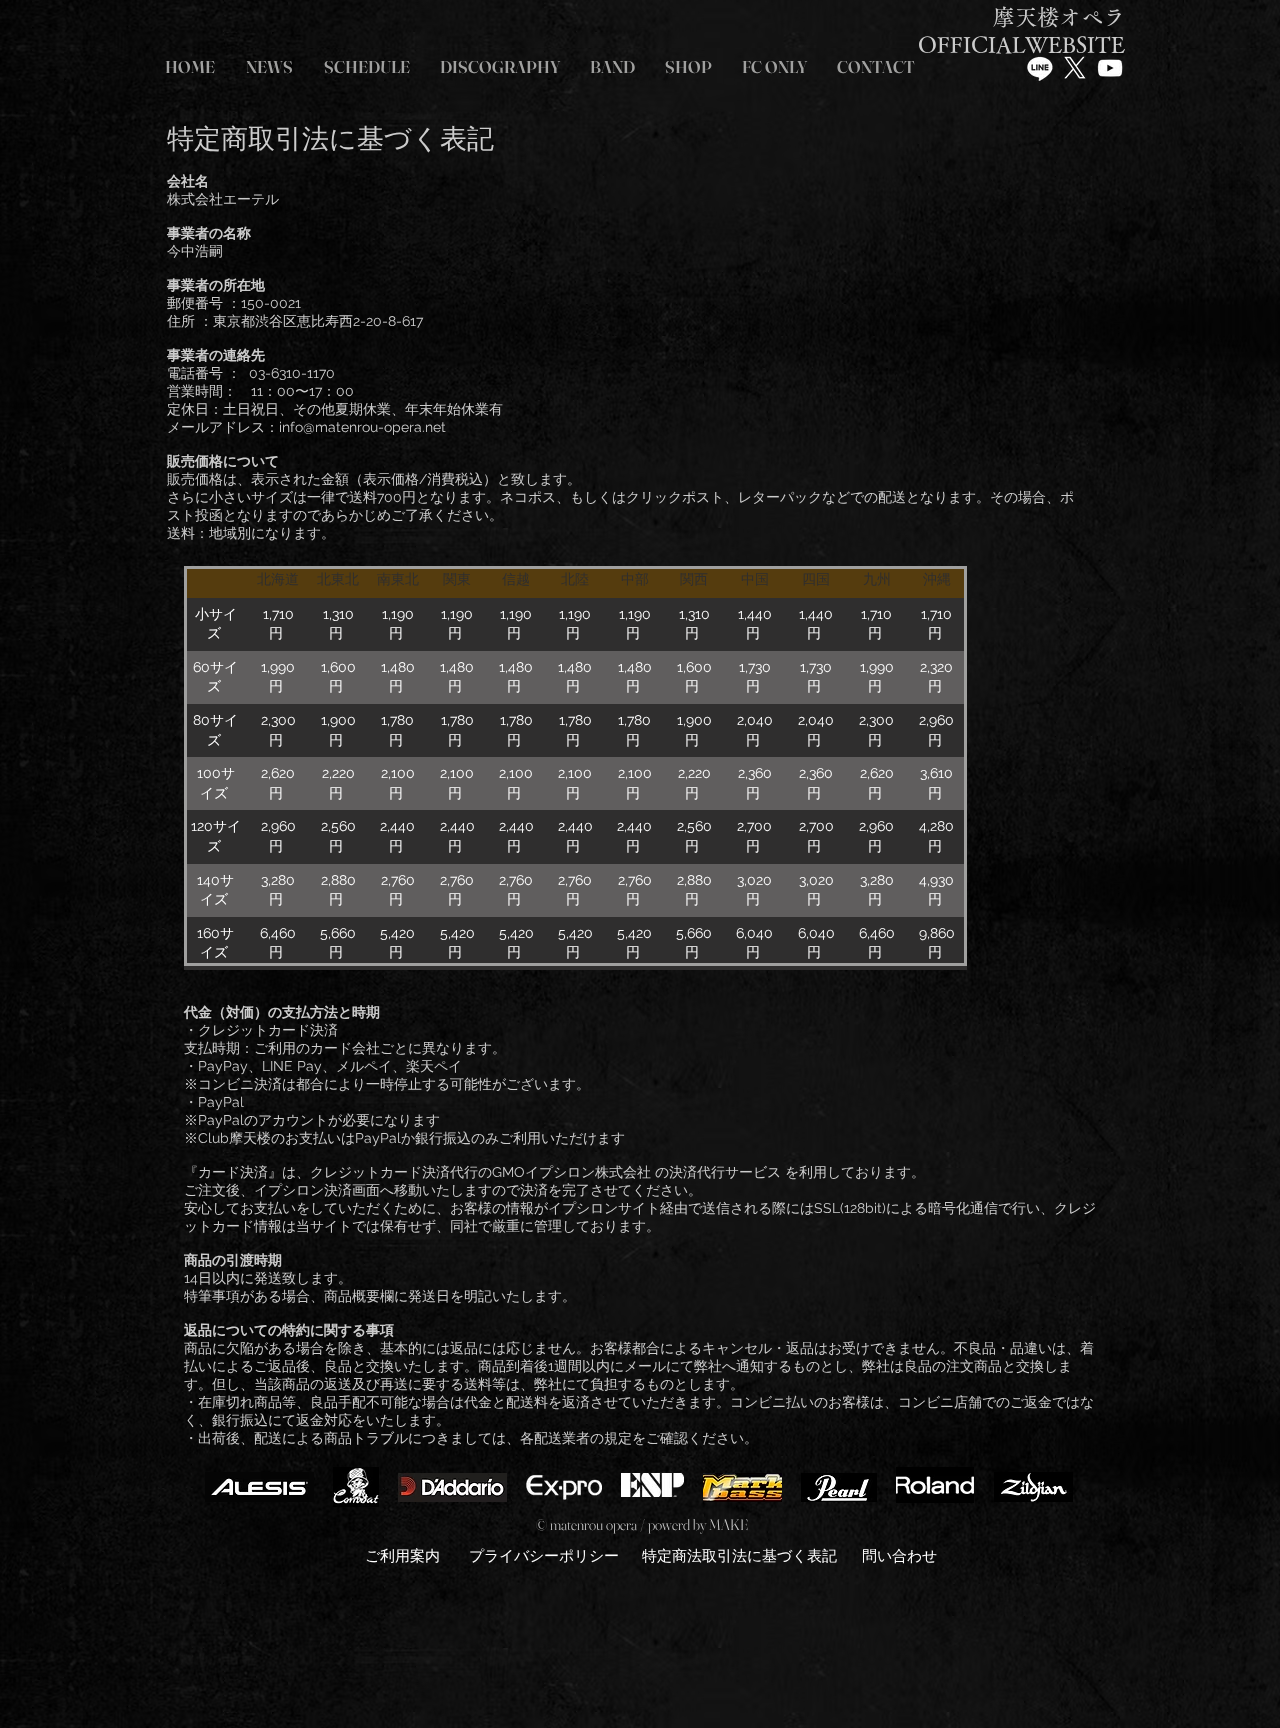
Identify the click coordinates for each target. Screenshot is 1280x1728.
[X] (1075, 68)
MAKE (728, 1524)
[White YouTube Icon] (1110, 68)
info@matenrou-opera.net (362, 427)
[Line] (1040, 68)
